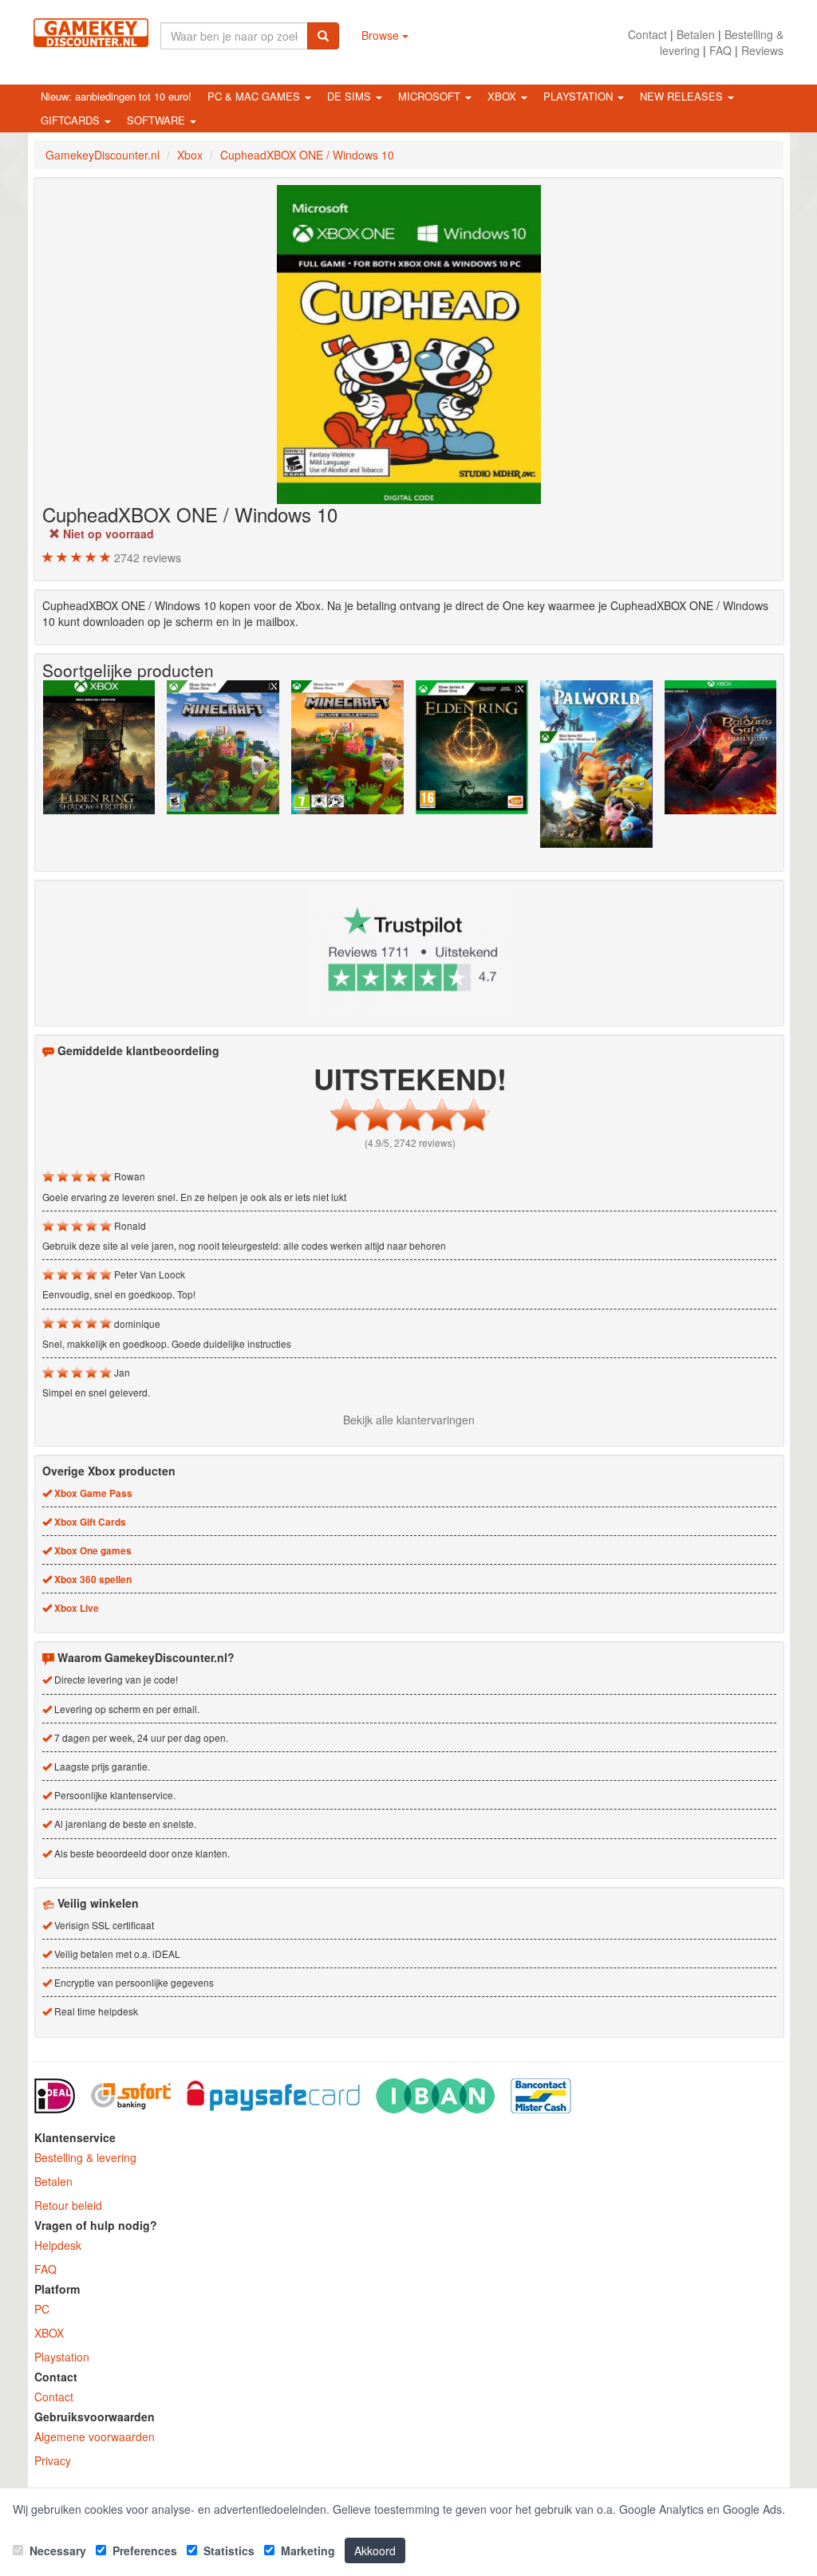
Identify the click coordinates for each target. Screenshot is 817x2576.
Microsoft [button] (431, 96)
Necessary (56, 2550)
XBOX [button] (503, 96)
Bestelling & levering (85, 2157)
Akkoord (375, 2550)
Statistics (227, 2550)
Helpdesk (58, 2245)
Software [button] (158, 120)
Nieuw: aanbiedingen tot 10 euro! (116, 96)
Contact (647, 34)
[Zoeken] (323, 36)
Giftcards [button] (72, 120)
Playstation (62, 2357)
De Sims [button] (351, 96)
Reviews (762, 50)
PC (42, 2309)
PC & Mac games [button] (255, 96)
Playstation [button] (580, 96)
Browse (382, 35)
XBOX (49, 2333)
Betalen (696, 34)
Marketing (306, 2550)
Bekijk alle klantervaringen (409, 1420)
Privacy (53, 2460)
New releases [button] (683, 96)
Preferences (143, 2550)
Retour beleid (68, 2205)
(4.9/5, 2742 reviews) (410, 1142)
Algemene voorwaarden (95, 2436)
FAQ (720, 50)
